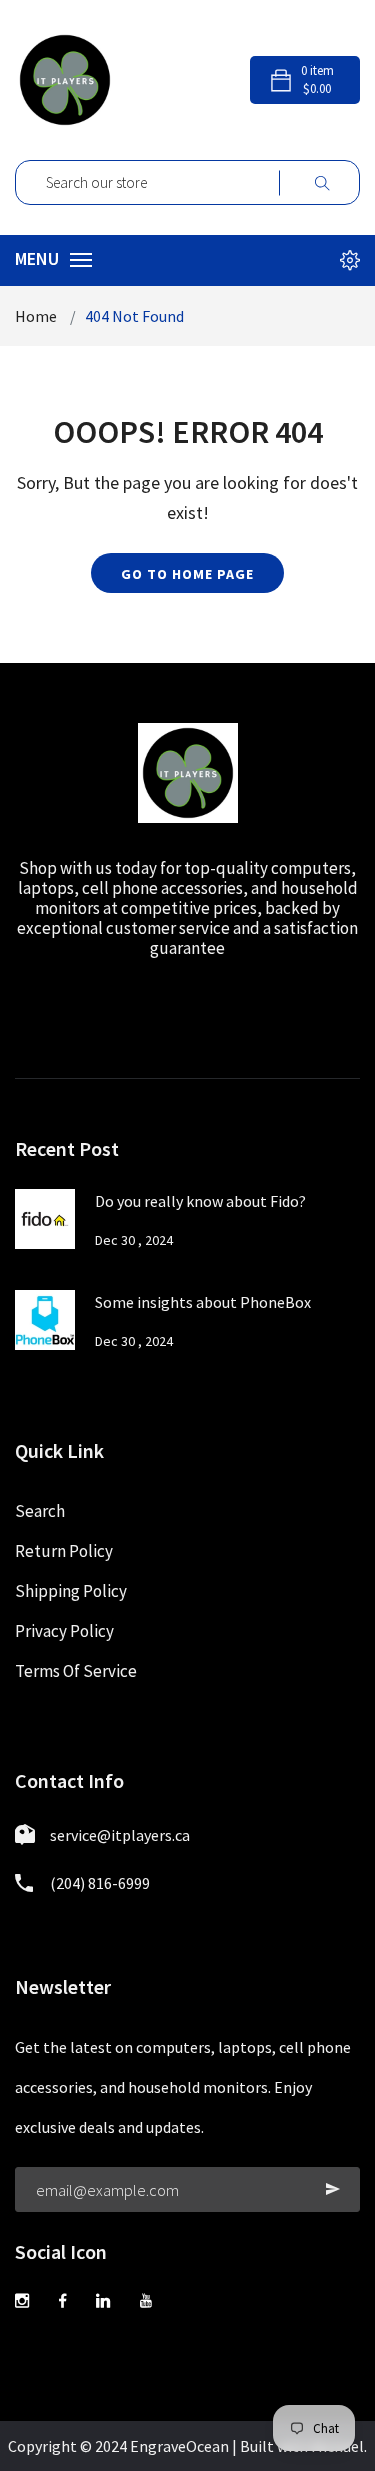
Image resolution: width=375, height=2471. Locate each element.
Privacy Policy (64, 1631)
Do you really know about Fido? (200, 1201)
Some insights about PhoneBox (203, 1302)
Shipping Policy (71, 1591)
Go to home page (187, 574)
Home (36, 316)
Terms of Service (76, 1671)
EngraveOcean (179, 2446)
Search (40, 1511)
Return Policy (64, 1551)
